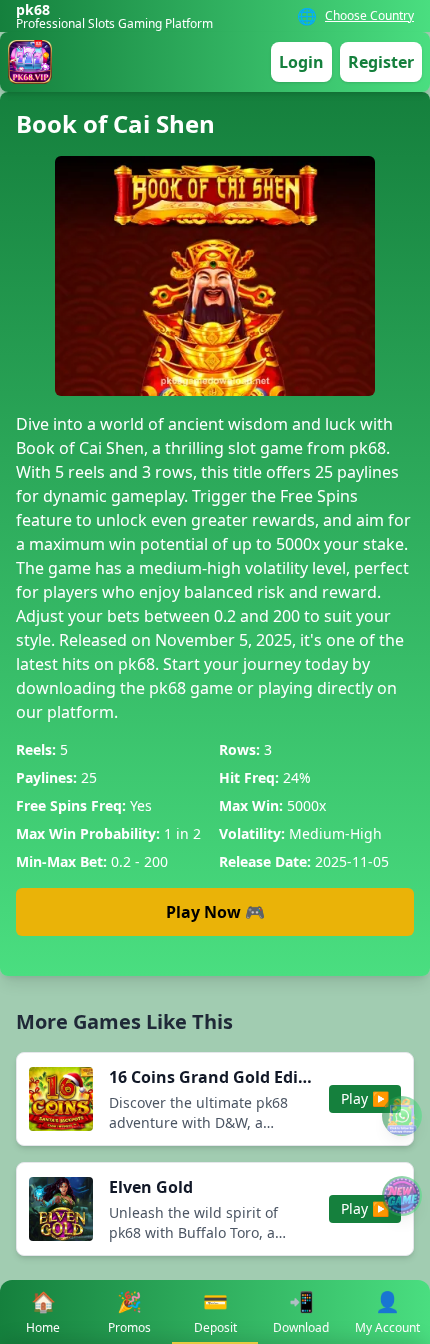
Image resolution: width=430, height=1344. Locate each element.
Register (381, 62)
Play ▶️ (365, 1098)
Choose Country (369, 16)
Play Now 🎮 (215, 912)
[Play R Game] (402, 1196)
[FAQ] (402, 1116)
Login (301, 62)
